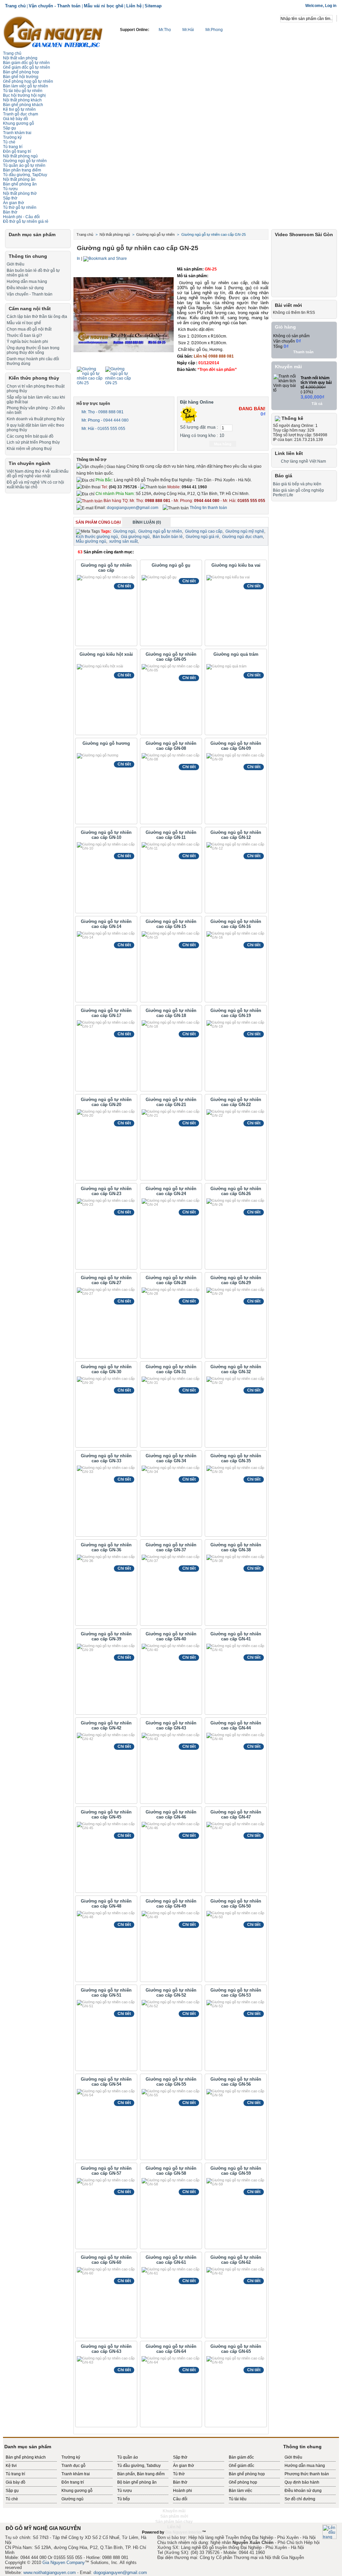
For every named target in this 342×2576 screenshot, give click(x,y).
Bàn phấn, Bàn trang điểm (141, 2474)
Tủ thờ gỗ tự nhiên (20, 207)
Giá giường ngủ (135, 537)
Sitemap (153, 6)
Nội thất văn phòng (20, 58)
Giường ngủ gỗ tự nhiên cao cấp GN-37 (171, 1547)
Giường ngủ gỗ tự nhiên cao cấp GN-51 (106, 1993)
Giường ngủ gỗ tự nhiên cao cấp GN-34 (171, 1458)
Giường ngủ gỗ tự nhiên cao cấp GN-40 (171, 1636)
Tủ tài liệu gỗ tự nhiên (23, 91)
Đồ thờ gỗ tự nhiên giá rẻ (26, 221)
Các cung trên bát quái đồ (30, 436)
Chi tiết (124, 586)
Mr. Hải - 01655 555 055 (103, 429)
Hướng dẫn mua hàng (27, 282)
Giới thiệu (16, 264)
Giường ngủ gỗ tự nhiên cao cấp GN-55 (171, 2082)
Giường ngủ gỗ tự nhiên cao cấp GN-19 (236, 1013)
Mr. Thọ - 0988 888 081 (102, 412)
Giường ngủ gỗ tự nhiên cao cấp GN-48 (106, 1904)
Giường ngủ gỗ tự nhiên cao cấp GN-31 (171, 1369)
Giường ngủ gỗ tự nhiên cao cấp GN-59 (236, 2171)
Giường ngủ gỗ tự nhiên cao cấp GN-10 (106, 835)
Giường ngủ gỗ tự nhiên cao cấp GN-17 (106, 1013)
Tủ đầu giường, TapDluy (25, 175)
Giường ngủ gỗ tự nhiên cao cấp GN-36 (106, 1547)
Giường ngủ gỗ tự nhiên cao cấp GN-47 (236, 1815)
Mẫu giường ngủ (91, 541)
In (78, 259)
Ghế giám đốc (241, 2466)
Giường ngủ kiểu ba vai (236, 565)
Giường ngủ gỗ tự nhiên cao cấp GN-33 (106, 1458)
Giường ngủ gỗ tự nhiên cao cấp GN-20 (106, 1102)
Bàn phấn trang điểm (22, 170)
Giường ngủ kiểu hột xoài (106, 654)
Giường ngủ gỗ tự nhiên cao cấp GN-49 (171, 1904)
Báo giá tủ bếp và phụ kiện (297, 484)
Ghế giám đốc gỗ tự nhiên (27, 67)
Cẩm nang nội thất (30, 309)
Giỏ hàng (285, 327)
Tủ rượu (10, 189)
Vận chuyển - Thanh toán (55, 6)
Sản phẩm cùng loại (98, 522)
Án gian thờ (14, 203)
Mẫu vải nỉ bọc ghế (104, 6)
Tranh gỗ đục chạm (21, 114)
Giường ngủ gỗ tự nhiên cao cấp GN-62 (236, 2260)
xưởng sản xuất (123, 541)
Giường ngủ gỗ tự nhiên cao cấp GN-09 (236, 746)
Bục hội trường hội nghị (24, 95)
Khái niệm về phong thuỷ (29, 449)
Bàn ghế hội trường (21, 77)
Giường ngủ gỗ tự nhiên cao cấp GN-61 (171, 2260)
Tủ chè (9, 142)
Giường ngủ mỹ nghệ (245, 531)
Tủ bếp (124, 2499)
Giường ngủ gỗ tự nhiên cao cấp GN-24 (171, 1191)
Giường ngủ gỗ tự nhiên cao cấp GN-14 (106, 924)
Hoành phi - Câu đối (21, 217)
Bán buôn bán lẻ (168, 537)
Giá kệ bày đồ (16, 119)
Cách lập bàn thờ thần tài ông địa (37, 317)
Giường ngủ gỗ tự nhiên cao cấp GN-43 (171, 1725)
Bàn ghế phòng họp (21, 72)
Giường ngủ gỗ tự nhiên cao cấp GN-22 (236, 1102)
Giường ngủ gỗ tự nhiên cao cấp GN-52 (171, 1993)
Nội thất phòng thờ (20, 193)
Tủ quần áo (128, 2457)
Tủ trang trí (15, 2474)
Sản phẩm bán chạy (174, 2522)
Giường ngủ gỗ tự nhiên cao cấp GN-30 (106, 1369)
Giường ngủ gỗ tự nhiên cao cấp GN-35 (236, 1458)
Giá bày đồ (16, 2482)
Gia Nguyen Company (64, 2562)
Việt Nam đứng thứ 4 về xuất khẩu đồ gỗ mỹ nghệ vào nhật (38, 474)
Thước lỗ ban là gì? (24, 336)
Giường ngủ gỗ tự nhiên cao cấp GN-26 (236, 1191)
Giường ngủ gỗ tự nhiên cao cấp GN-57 (106, 2171)
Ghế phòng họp (243, 2482)
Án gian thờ (184, 2466)
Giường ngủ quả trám (236, 654)
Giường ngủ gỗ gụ (171, 565)
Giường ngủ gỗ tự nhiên (25, 161)
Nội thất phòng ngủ (20, 156)
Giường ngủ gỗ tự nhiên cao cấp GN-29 (236, 1280)
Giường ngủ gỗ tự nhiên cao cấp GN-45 (106, 1815)
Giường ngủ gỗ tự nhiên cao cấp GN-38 (236, 1547)
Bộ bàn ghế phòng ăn (137, 2482)
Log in (331, 6)
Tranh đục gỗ (73, 2466)
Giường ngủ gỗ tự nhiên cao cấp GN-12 (236, 835)
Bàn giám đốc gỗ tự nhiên (26, 63)
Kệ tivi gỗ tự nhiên (19, 109)
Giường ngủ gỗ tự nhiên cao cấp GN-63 (106, 2349)
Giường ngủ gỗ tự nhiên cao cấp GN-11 (171, 835)
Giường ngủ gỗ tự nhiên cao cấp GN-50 (236, 1904)
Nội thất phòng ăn (19, 179)
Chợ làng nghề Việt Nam (303, 461)
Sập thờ (10, 198)
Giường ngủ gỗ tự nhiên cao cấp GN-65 (236, 2349)
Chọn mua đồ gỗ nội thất (29, 329)
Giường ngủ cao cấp (204, 531)
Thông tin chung (28, 256)
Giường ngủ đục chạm (242, 537)
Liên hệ (134, 6)
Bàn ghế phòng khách (23, 105)
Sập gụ (12, 2491)
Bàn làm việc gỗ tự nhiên (26, 86)
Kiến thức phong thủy (34, 378)
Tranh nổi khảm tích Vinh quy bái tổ (316, 383)
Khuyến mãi (288, 367)
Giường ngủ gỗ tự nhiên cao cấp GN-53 (236, 1993)
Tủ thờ (179, 2474)
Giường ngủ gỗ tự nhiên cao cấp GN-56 (236, 2082)
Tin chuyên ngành (30, 463)
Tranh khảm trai (17, 133)
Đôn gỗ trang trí (17, 151)
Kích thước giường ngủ (97, 537)
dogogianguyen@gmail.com (133, 508)
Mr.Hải (188, 30)
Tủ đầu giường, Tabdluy (139, 2466)
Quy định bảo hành (302, 2482)
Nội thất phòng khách (22, 100)
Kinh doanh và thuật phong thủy (36, 419)
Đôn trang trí (73, 2482)
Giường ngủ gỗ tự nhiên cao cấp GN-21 (171, 1102)
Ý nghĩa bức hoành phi (27, 342)
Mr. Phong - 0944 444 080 (105, 420)
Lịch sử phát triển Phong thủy (33, 442)
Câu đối (180, 2499)
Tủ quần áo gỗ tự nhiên (24, 165)
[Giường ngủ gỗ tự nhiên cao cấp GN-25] (90, 383)
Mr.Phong (214, 30)
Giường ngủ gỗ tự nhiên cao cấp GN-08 (171, 746)
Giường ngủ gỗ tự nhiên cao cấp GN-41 (236, 1636)
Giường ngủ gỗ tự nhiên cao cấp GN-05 (171, 657)
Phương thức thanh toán (307, 2474)
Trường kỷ (12, 137)
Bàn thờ (10, 212)
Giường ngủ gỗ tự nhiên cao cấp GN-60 (106, 2260)
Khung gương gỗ (19, 123)
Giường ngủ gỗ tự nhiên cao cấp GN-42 (106, 1725)
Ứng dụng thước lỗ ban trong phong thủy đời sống (33, 350)
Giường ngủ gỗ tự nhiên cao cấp (106, 568)
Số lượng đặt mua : (199, 427)
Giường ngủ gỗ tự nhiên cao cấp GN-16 (236, 924)
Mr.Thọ (165, 30)
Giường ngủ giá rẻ (202, 537)
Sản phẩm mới (174, 2516)
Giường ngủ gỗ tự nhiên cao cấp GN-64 (171, 2349)
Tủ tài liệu (238, 2499)
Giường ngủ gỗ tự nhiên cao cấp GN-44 (236, 1725)
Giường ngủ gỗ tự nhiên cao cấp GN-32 (236, 1369)
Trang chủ (15, 6)
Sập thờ (180, 2457)
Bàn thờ (180, 2482)
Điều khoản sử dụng (25, 288)
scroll (171, 2538)
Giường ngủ (124, 531)
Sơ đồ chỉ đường (300, 2499)
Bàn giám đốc (241, 2457)
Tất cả (317, 404)
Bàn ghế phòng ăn (20, 184)
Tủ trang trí (13, 147)
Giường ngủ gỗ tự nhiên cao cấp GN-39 (106, 1636)
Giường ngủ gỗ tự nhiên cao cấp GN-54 (106, 2082)
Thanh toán (303, 352)
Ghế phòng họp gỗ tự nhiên (28, 81)
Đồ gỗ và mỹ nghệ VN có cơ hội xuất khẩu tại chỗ (35, 485)
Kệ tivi (11, 2466)
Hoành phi (183, 2491)
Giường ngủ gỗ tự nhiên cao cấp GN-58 (171, 2171)
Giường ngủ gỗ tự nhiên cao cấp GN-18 (171, 1013)
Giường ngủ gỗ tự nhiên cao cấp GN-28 (171, 1280)
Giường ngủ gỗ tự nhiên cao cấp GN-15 (171, 924)
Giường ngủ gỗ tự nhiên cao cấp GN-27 (106, 1280)
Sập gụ (10, 128)
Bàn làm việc (240, 2491)
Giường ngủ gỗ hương (106, 743)
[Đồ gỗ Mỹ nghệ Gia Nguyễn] (53, 32)
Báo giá (284, 476)
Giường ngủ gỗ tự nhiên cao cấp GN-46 (171, 1815)
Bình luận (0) (147, 522)
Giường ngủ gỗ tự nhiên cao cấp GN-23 (106, 1191)
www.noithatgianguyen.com (50, 2572)
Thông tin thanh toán (208, 508)
